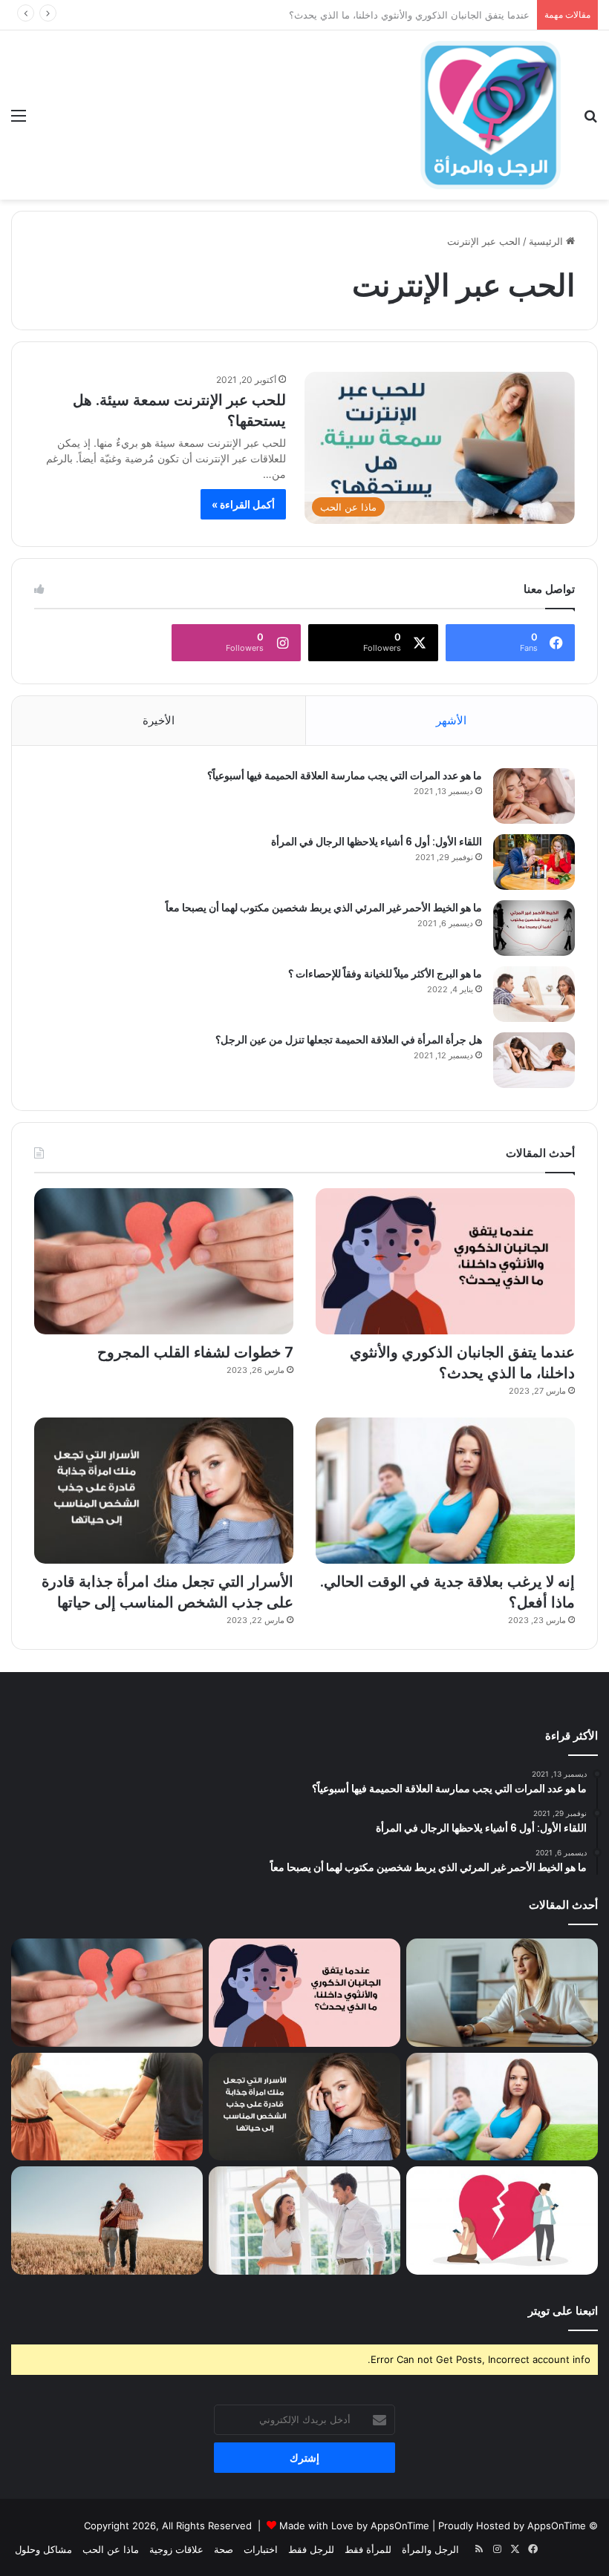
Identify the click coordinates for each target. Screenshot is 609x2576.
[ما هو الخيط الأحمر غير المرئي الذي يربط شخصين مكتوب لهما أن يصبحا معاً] (534, 928)
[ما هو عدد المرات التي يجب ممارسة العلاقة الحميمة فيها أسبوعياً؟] (534, 796)
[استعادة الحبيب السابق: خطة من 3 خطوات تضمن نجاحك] (502, 2221)
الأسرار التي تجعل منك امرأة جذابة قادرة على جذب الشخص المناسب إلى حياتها (167, 1592)
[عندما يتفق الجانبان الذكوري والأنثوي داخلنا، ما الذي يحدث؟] (445, 1261)
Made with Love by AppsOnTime (354, 2526)
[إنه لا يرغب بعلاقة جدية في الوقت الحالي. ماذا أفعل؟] (445, 1491)
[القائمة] (19, 121)
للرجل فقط (311, 2549)
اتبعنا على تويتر (563, 2311)
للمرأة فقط (368, 2549)
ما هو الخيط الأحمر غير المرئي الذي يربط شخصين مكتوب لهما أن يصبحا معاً (324, 908)
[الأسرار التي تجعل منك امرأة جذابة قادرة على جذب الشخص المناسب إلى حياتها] (164, 1491)
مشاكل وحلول (43, 2549)
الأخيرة (159, 720)
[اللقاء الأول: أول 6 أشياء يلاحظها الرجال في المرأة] (534, 862)
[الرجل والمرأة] (490, 115)
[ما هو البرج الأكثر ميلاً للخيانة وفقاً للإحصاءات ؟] (534, 994)
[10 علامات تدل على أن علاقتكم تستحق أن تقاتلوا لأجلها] (107, 2107)
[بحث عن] (590, 121)
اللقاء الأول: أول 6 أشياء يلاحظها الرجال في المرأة (377, 842)
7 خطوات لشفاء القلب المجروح (465, 15)
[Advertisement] (304, 311)
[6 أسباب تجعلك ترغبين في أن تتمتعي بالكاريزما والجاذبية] (304, 2221)
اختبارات (261, 2549)
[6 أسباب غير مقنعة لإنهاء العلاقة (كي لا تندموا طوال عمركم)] (107, 2221)
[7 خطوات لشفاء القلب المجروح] (164, 1261)
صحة (224, 2549)
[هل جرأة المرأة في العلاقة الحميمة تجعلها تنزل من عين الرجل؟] (534, 1060)
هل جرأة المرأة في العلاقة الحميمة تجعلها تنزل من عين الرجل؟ (349, 1040)
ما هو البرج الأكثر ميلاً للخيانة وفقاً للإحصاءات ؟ (385, 974)
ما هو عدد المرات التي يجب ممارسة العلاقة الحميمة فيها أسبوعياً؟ (345, 776)
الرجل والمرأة (430, 2549)
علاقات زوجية (176, 2549)
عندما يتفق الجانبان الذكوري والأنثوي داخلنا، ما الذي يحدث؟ (462, 1363)
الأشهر (451, 720)
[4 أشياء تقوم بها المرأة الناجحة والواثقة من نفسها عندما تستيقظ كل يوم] (502, 1993)
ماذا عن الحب (111, 2549)
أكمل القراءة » (243, 504)
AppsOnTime (557, 2526)
